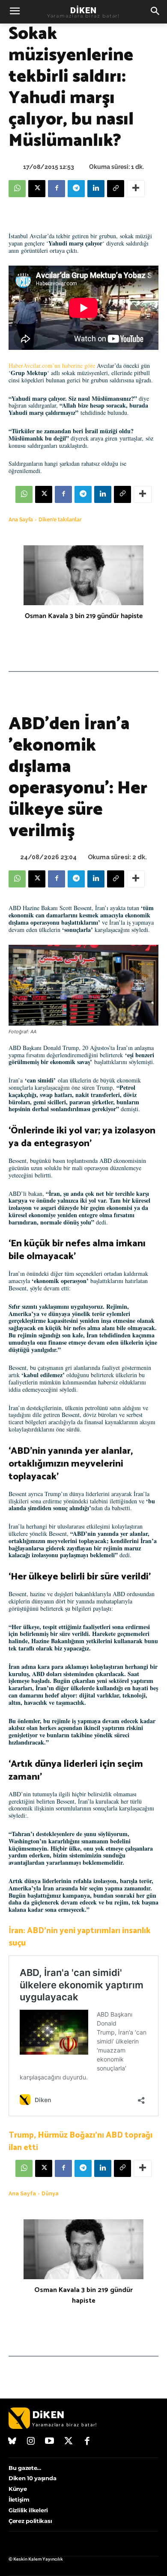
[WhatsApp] (17, 189)
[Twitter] (69, 2442)
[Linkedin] (96, 189)
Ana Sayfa (21, 520)
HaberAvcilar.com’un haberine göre (52, 365)
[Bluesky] (12, 2442)
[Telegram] (76, 189)
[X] (37, 189)
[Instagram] (31, 2442)
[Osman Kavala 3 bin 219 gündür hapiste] (83, 575)
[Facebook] (57, 189)
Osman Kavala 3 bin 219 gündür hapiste (84, 616)
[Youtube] (50, 2442)
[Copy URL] (116, 189)
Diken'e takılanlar (60, 520)
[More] (136, 189)
